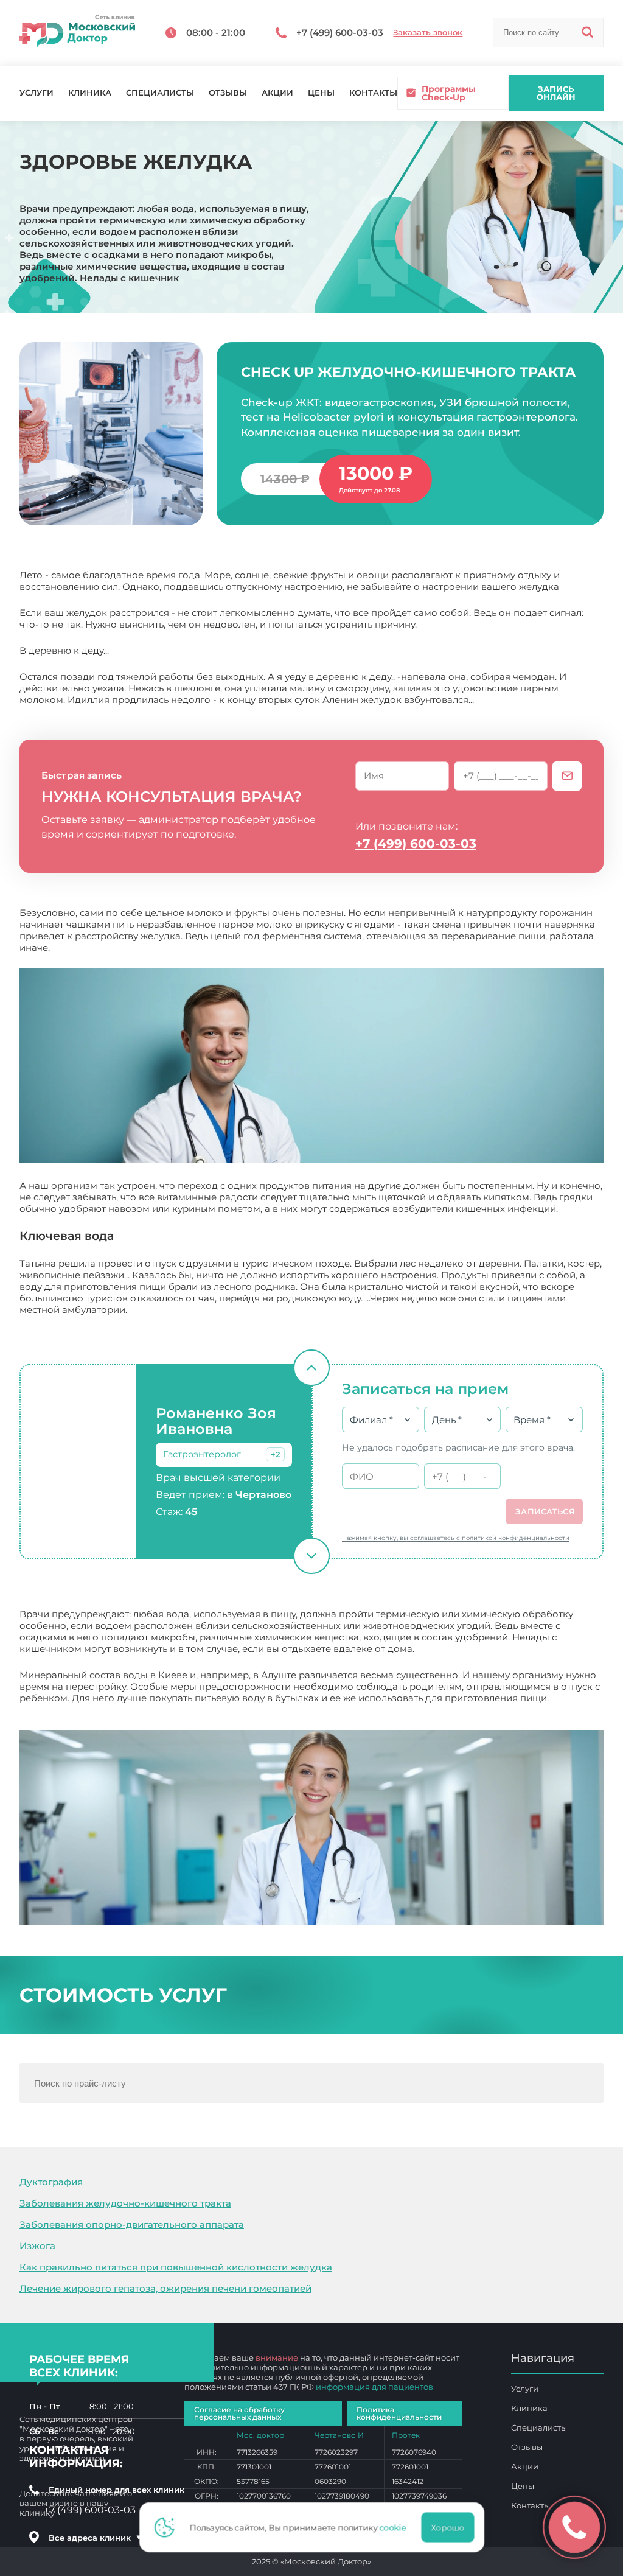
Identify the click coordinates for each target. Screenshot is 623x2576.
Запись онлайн (556, 93)
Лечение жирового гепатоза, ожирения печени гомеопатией (165, 2288)
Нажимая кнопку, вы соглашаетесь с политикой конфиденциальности (456, 1538)
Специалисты (160, 93)
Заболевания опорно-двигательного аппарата (132, 2224)
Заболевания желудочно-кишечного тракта (125, 2203)
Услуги (37, 93)
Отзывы (228, 93)
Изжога (37, 2246)
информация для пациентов (374, 2387)
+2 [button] (275, 1454)
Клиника (90, 93)
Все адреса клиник (96, 2538)
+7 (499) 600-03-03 (416, 844)
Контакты (373, 93)
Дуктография (51, 2182)
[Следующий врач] (311, 1556)
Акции (277, 93)
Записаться (545, 1511)
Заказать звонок (428, 33)
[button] (275, 1454)
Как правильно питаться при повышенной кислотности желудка (176, 2267)
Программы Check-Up (449, 93)
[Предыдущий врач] (311, 1368)
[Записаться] (567, 776)
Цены (321, 93)
